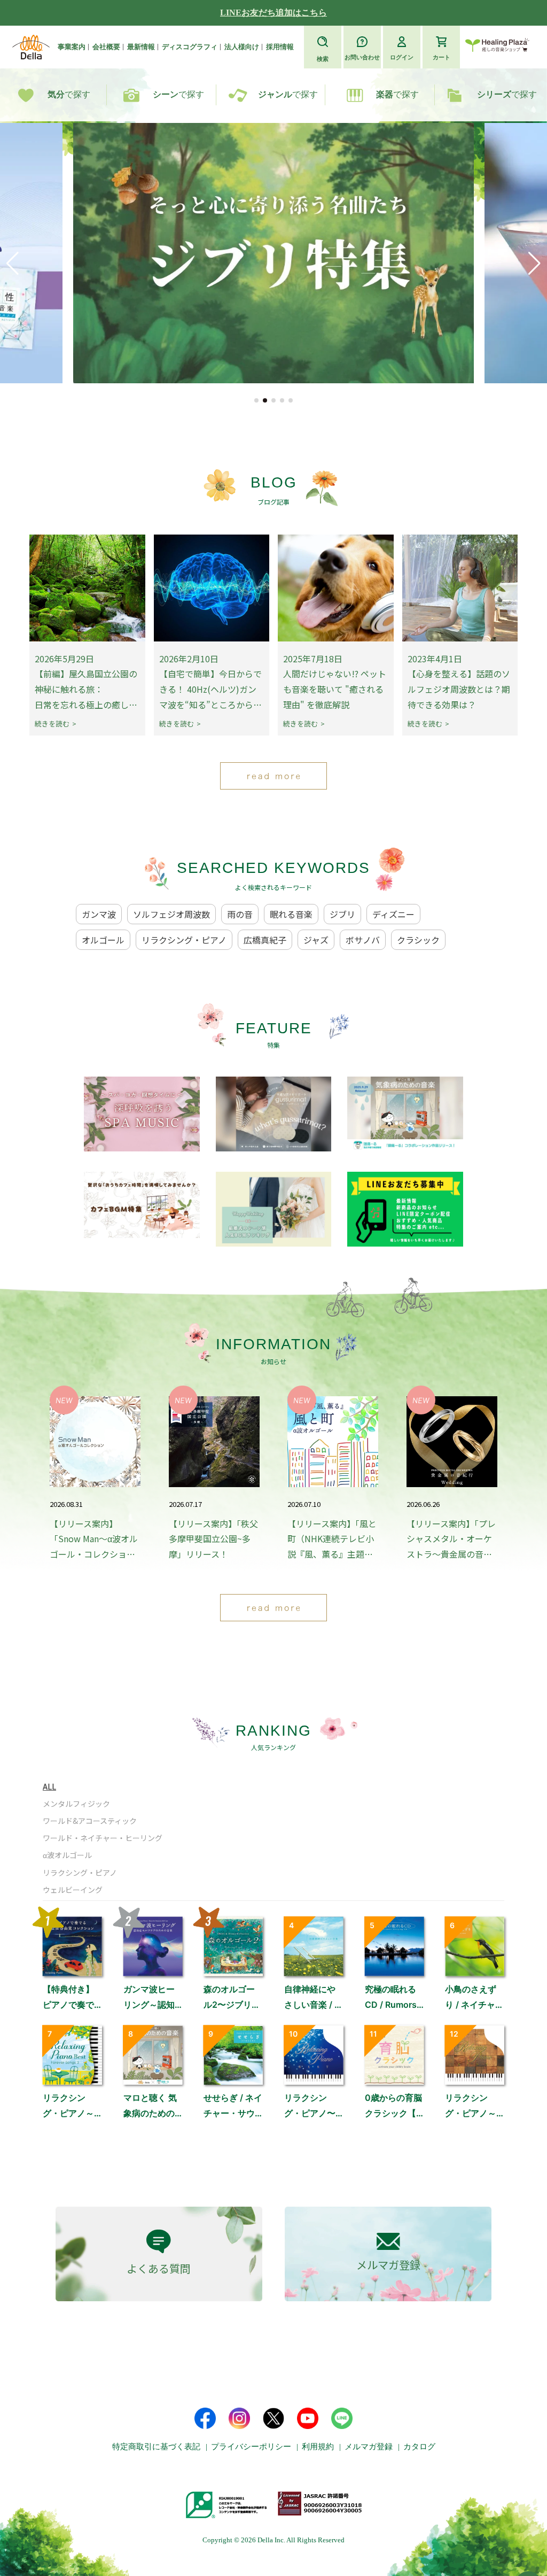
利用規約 (318, 2447)
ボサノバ (363, 940)
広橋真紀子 (265, 940)
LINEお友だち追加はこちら (273, 13)
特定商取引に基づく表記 (156, 2447)
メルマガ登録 (369, 2447)
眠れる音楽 (291, 914)
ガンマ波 (99, 914)
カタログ (419, 2447)
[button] (256, 400)
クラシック (418, 940)
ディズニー (393, 914)
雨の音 (240, 914)
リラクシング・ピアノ (184, 940)
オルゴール (103, 940)
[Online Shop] (497, 47)
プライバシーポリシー (251, 2447)
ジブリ (342, 914)
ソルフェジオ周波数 (171, 914)
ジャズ (316, 940)
